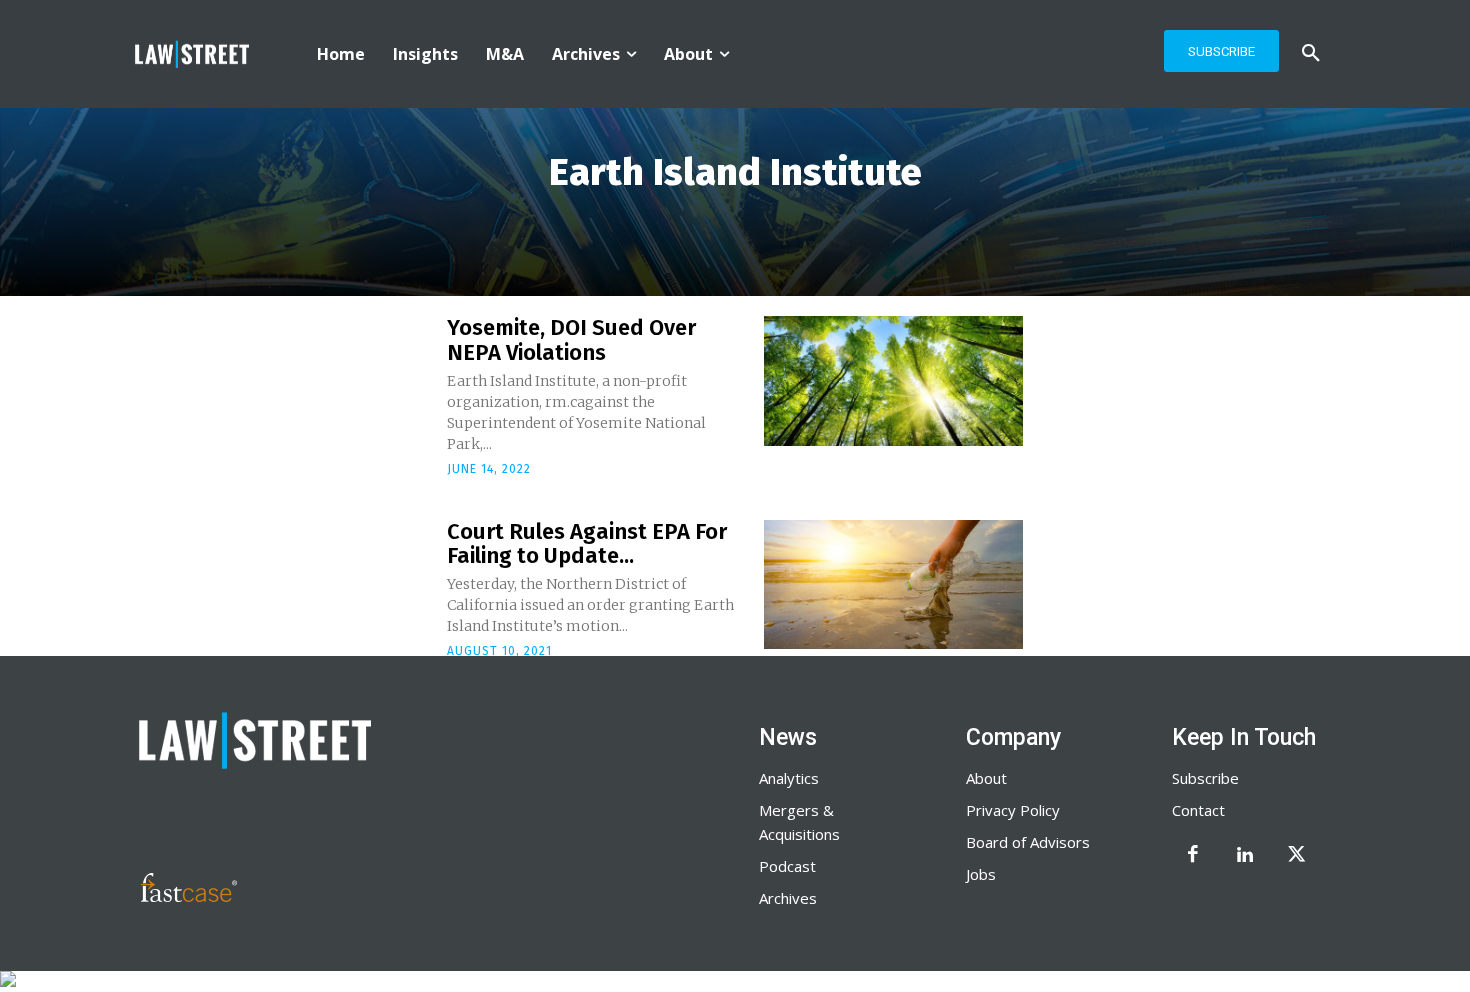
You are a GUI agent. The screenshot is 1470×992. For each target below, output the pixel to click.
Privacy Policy (1013, 810)
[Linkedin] (1245, 856)
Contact (1198, 810)
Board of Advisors (1028, 842)
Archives (788, 898)
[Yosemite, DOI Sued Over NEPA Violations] (893, 381)
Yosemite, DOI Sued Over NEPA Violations (571, 339)
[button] (1311, 54)
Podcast (787, 866)
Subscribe (1205, 778)
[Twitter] (1297, 856)
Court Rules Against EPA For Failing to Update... (587, 543)
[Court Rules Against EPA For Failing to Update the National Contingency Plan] (893, 585)
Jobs (981, 874)
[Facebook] (1193, 856)
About (986, 778)
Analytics (789, 778)
